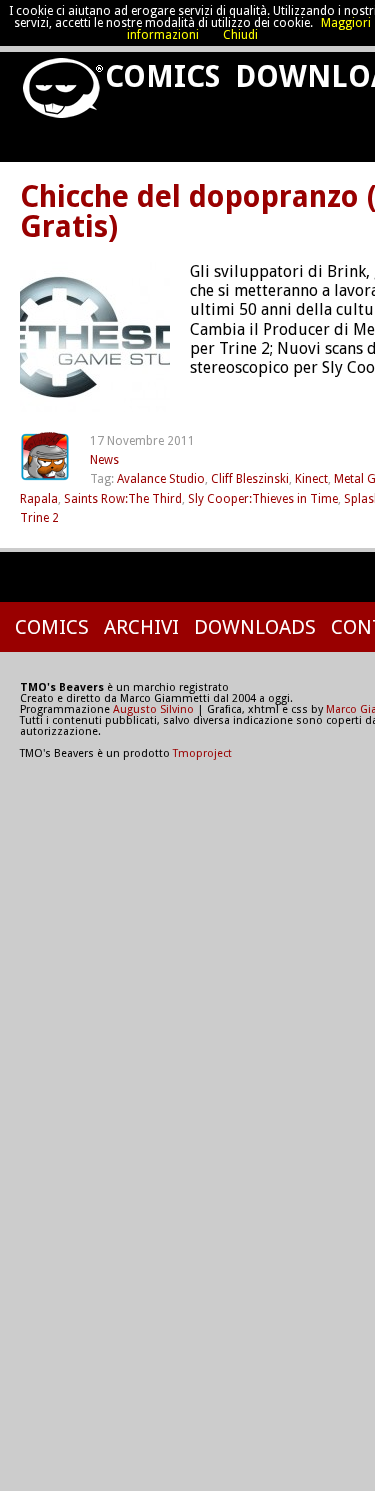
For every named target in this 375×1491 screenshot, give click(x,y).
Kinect (311, 479)
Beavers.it (54, 81)
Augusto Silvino (153, 709)
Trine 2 (39, 518)
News (104, 460)
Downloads (255, 627)
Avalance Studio (161, 479)
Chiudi (240, 35)
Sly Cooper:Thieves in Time (263, 499)
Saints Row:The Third (123, 499)
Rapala (39, 499)
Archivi (141, 627)
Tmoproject (202, 753)
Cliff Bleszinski (250, 479)
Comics (159, 76)
